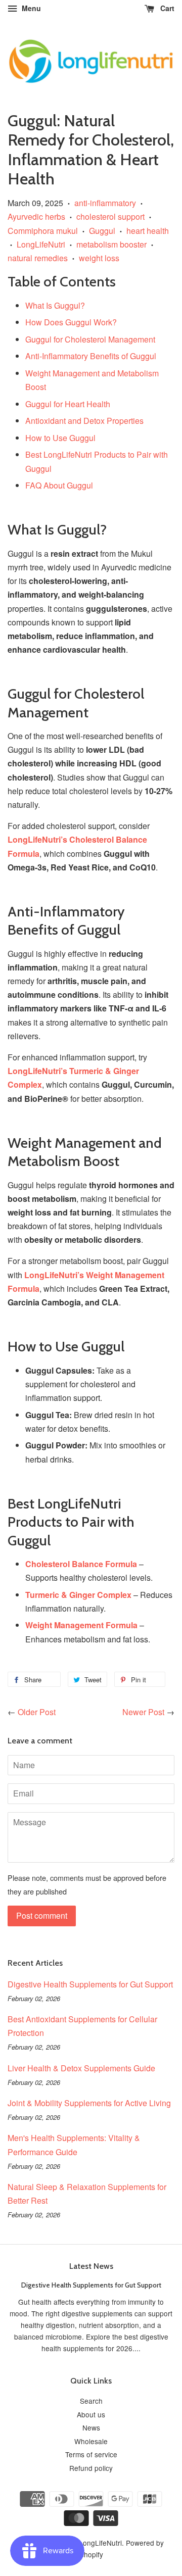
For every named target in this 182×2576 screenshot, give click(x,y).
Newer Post (143, 1712)
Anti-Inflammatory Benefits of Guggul (91, 356)
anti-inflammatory (105, 203)
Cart (166, 8)
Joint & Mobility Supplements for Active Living (89, 2103)
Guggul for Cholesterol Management (90, 339)
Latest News (91, 2266)
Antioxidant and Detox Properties (84, 421)
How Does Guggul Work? (71, 322)
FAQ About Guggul (59, 485)
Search (91, 2401)
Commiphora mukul (43, 231)
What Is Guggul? (55, 305)
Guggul (102, 231)
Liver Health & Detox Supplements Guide (81, 2068)
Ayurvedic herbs (36, 216)
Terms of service (91, 2454)
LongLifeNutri (41, 244)
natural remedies (38, 258)
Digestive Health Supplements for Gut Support (90, 1984)
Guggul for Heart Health (68, 404)
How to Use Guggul (60, 438)
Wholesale (91, 2441)
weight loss (99, 258)
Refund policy (91, 2468)
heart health (148, 231)
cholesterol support (110, 216)
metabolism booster (111, 244)
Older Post (37, 1712)
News (91, 2427)
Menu (30, 8)
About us (91, 2414)
